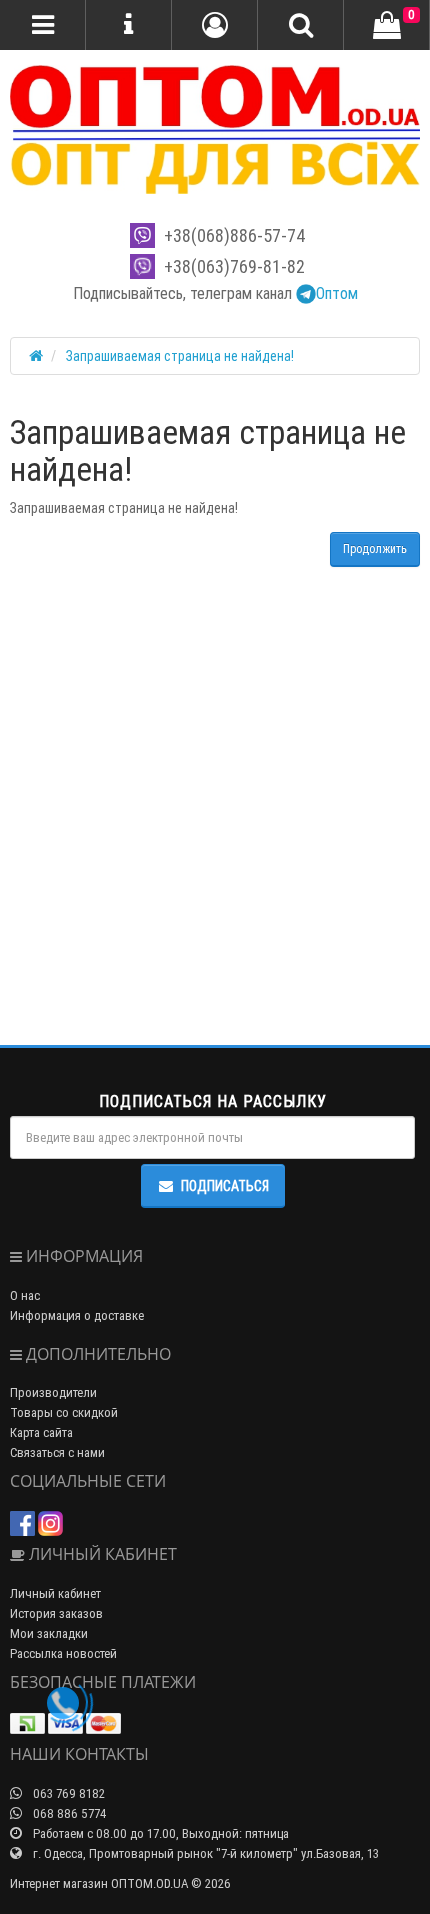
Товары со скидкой (64, 1412)
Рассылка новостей (63, 1653)
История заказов (56, 1613)
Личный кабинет (55, 1593)
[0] (387, 26)
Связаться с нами (57, 1452)
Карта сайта (41, 1432)
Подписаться (225, 1186)
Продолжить (375, 548)
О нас (25, 1295)
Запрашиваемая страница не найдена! (180, 356)
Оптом (337, 293)
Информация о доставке (77, 1315)
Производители (53, 1392)
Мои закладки (49, 1633)
